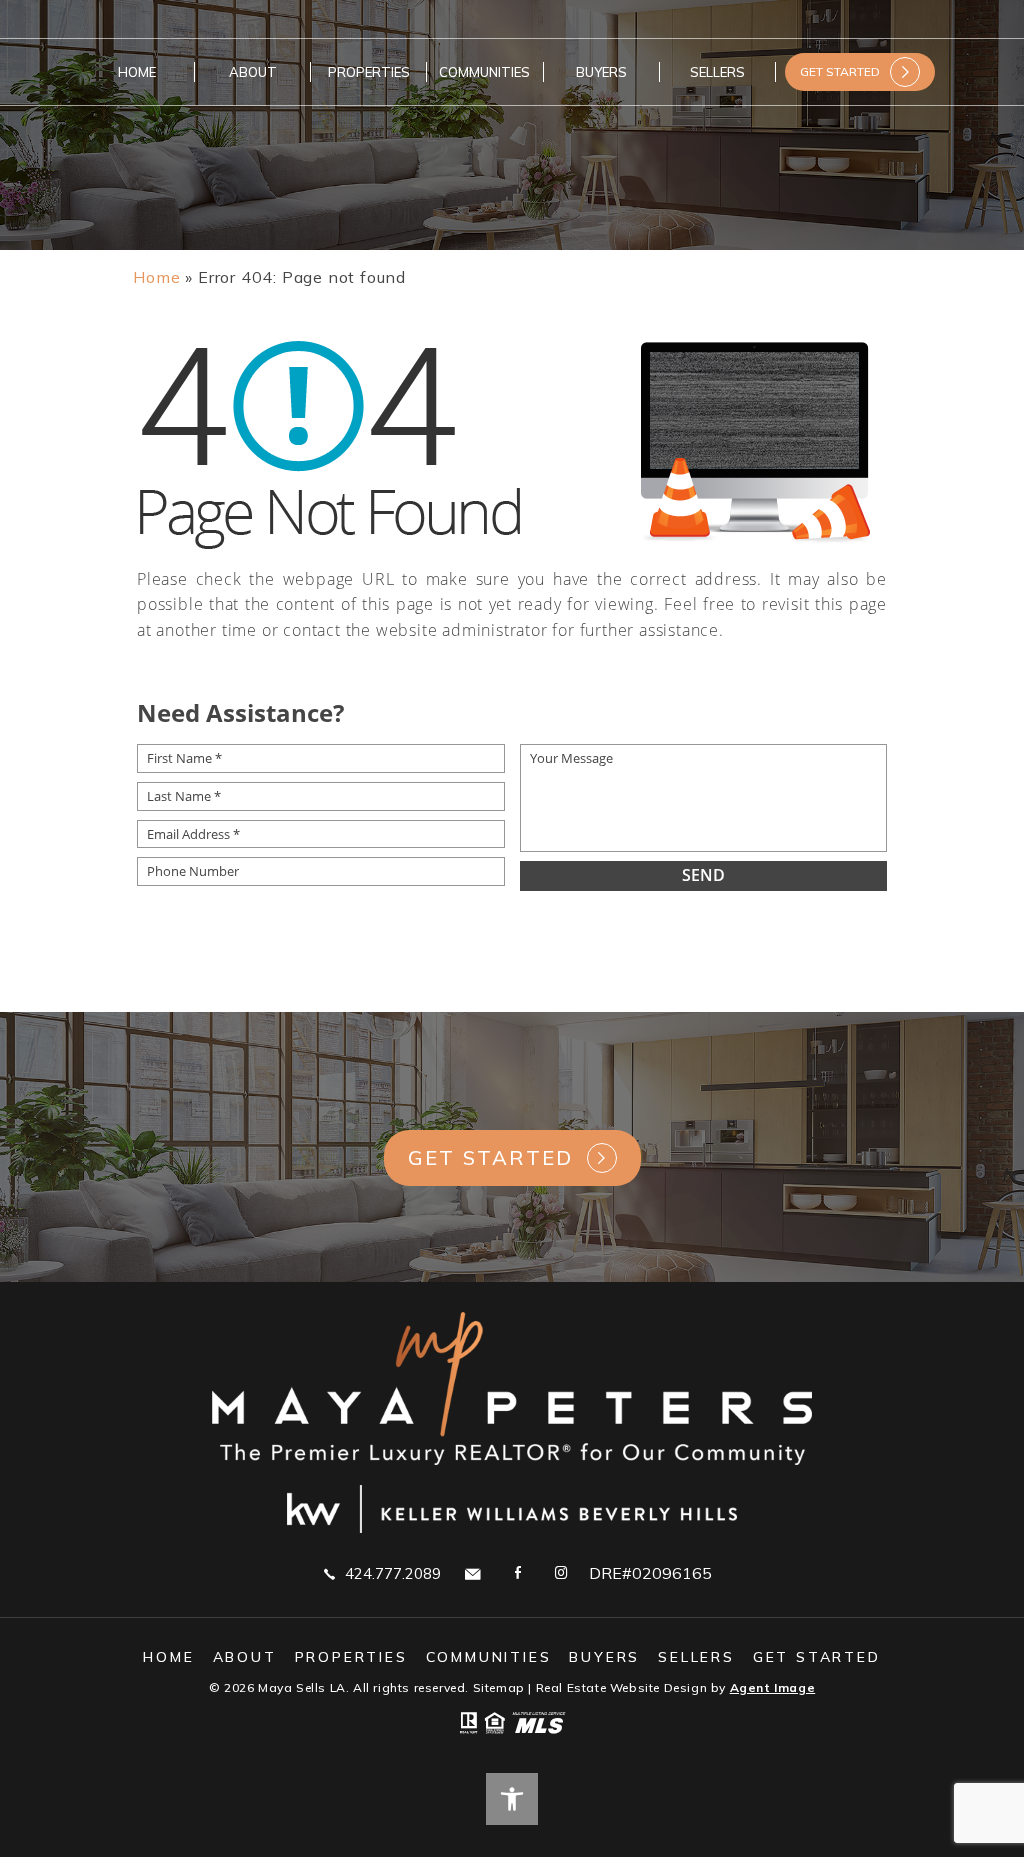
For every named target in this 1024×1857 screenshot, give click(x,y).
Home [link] (137, 72)
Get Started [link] (491, 1157)
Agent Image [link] (773, 1687)
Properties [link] (369, 72)
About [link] (253, 72)
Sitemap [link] (499, 1687)
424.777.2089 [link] (393, 1573)
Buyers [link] (601, 72)
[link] (156, 277)
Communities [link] (484, 72)
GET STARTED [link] (840, 71)
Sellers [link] (717, 72)
